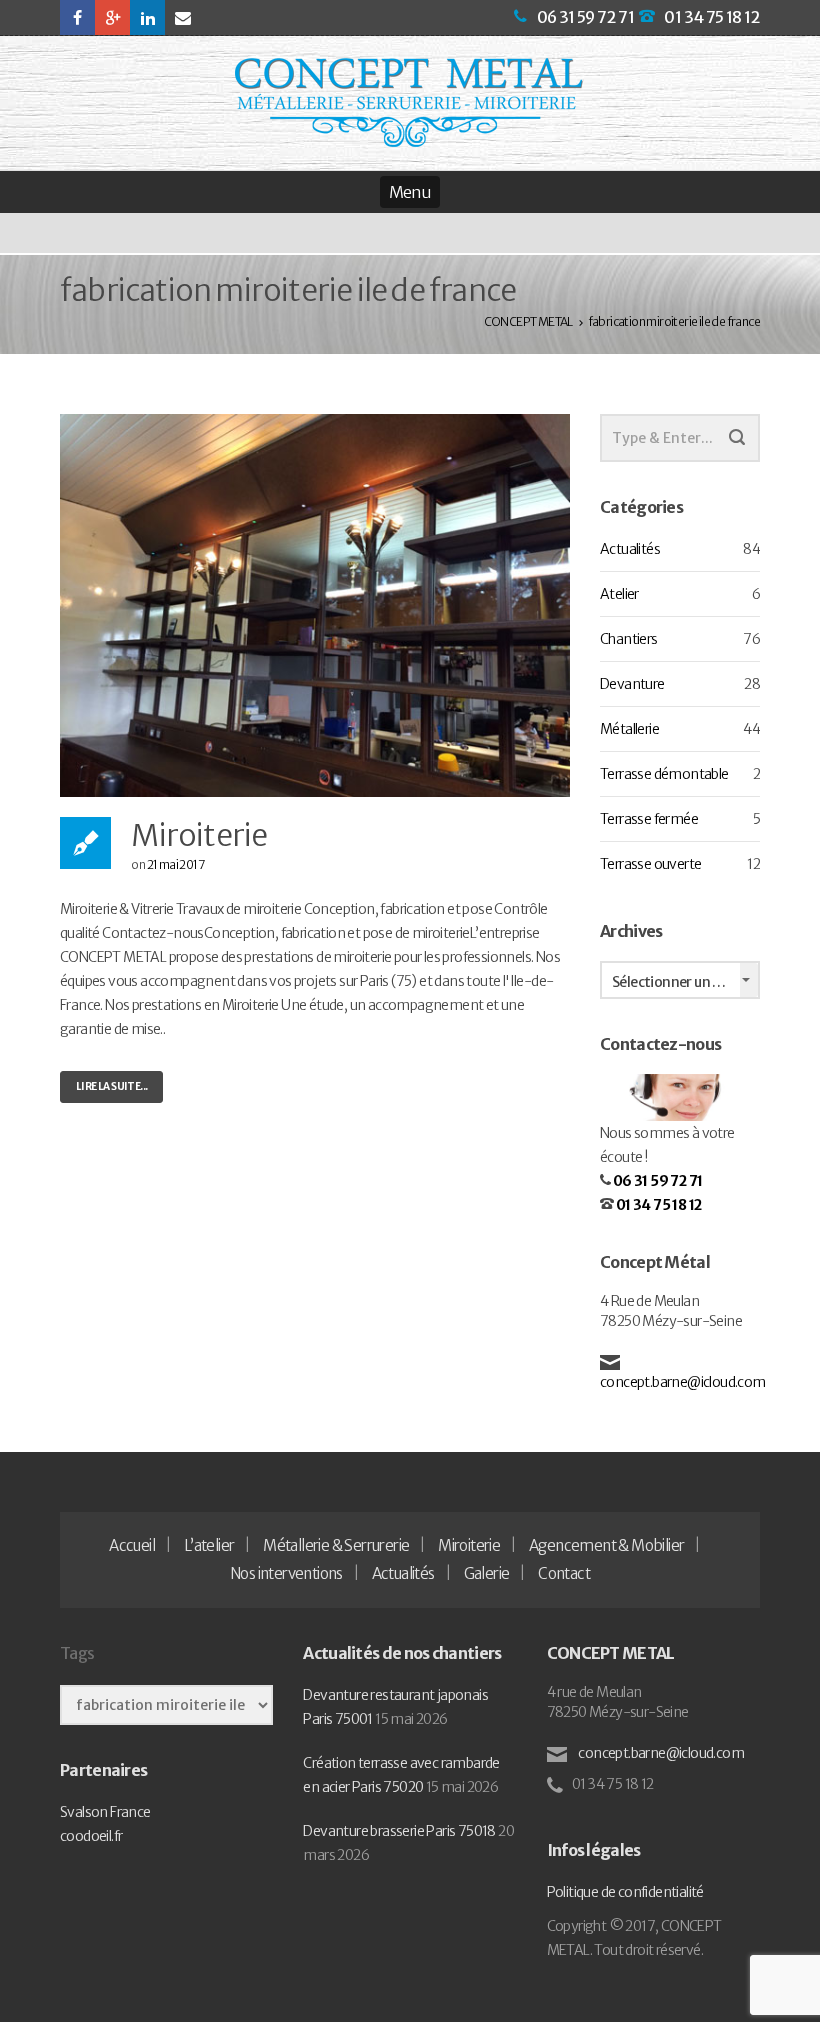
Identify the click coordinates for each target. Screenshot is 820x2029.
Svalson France (105, 1812)
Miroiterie (199, 835)
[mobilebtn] (410, 192)
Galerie (487, 1573)
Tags (77, 1653)
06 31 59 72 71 (586, 17)
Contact (564, 1573)
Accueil (132, 1545)
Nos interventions (286, 1573)
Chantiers (629, 639)
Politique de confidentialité (625, 1892)
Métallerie (629, 729)
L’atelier (209, 1545)
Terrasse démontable (664, 774)
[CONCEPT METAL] (409, 103)
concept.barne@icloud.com (683, 1382)
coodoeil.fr (91, 1836)
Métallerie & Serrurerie (336, 1545)
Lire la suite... (111, 1086)
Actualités (630, 549)
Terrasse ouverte (650, 864)
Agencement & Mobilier (606, 1545)
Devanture (632, 684)
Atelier (619, 594)
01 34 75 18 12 (712, 17)
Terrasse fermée (649, 819)
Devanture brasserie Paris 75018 (399, 1831)
